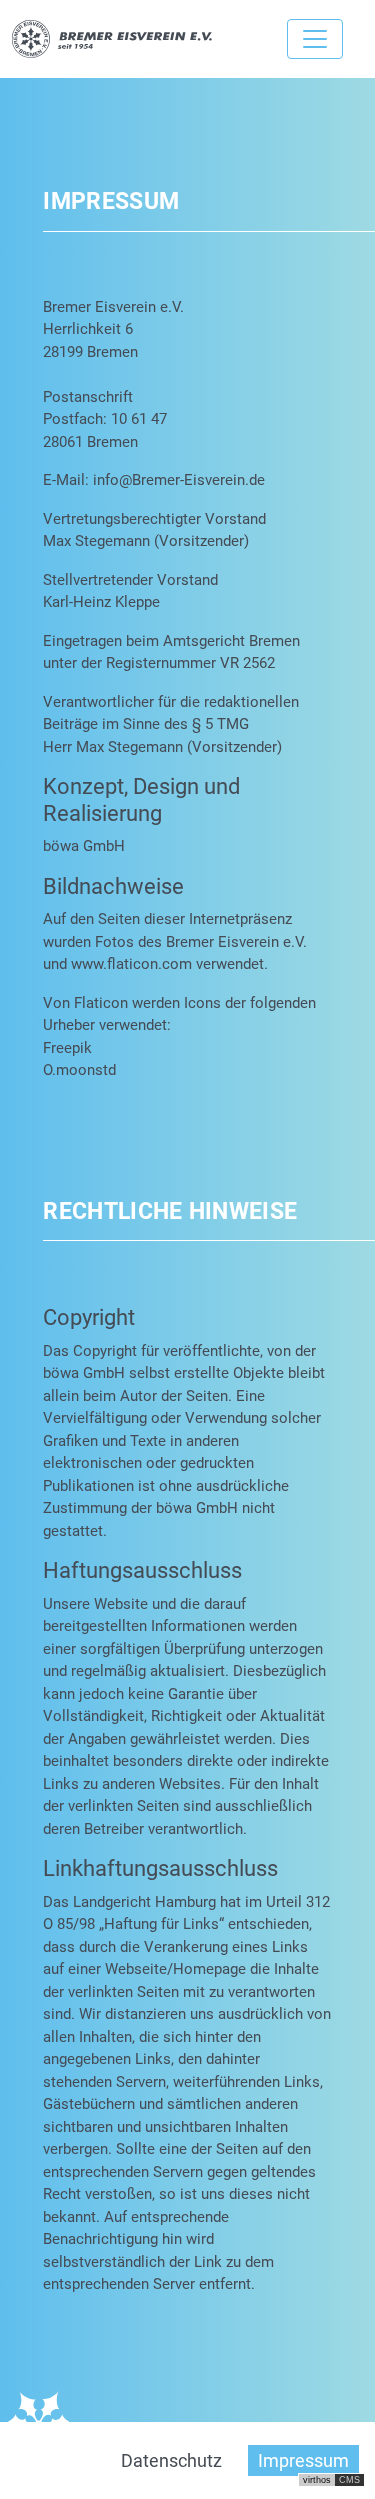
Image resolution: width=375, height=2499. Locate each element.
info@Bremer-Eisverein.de (179, 480)
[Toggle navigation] (315, 39)
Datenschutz (171, 2460)
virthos (317, 2480)
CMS (349, 2480)
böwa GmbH (84, 846)
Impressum (303, 2460)
